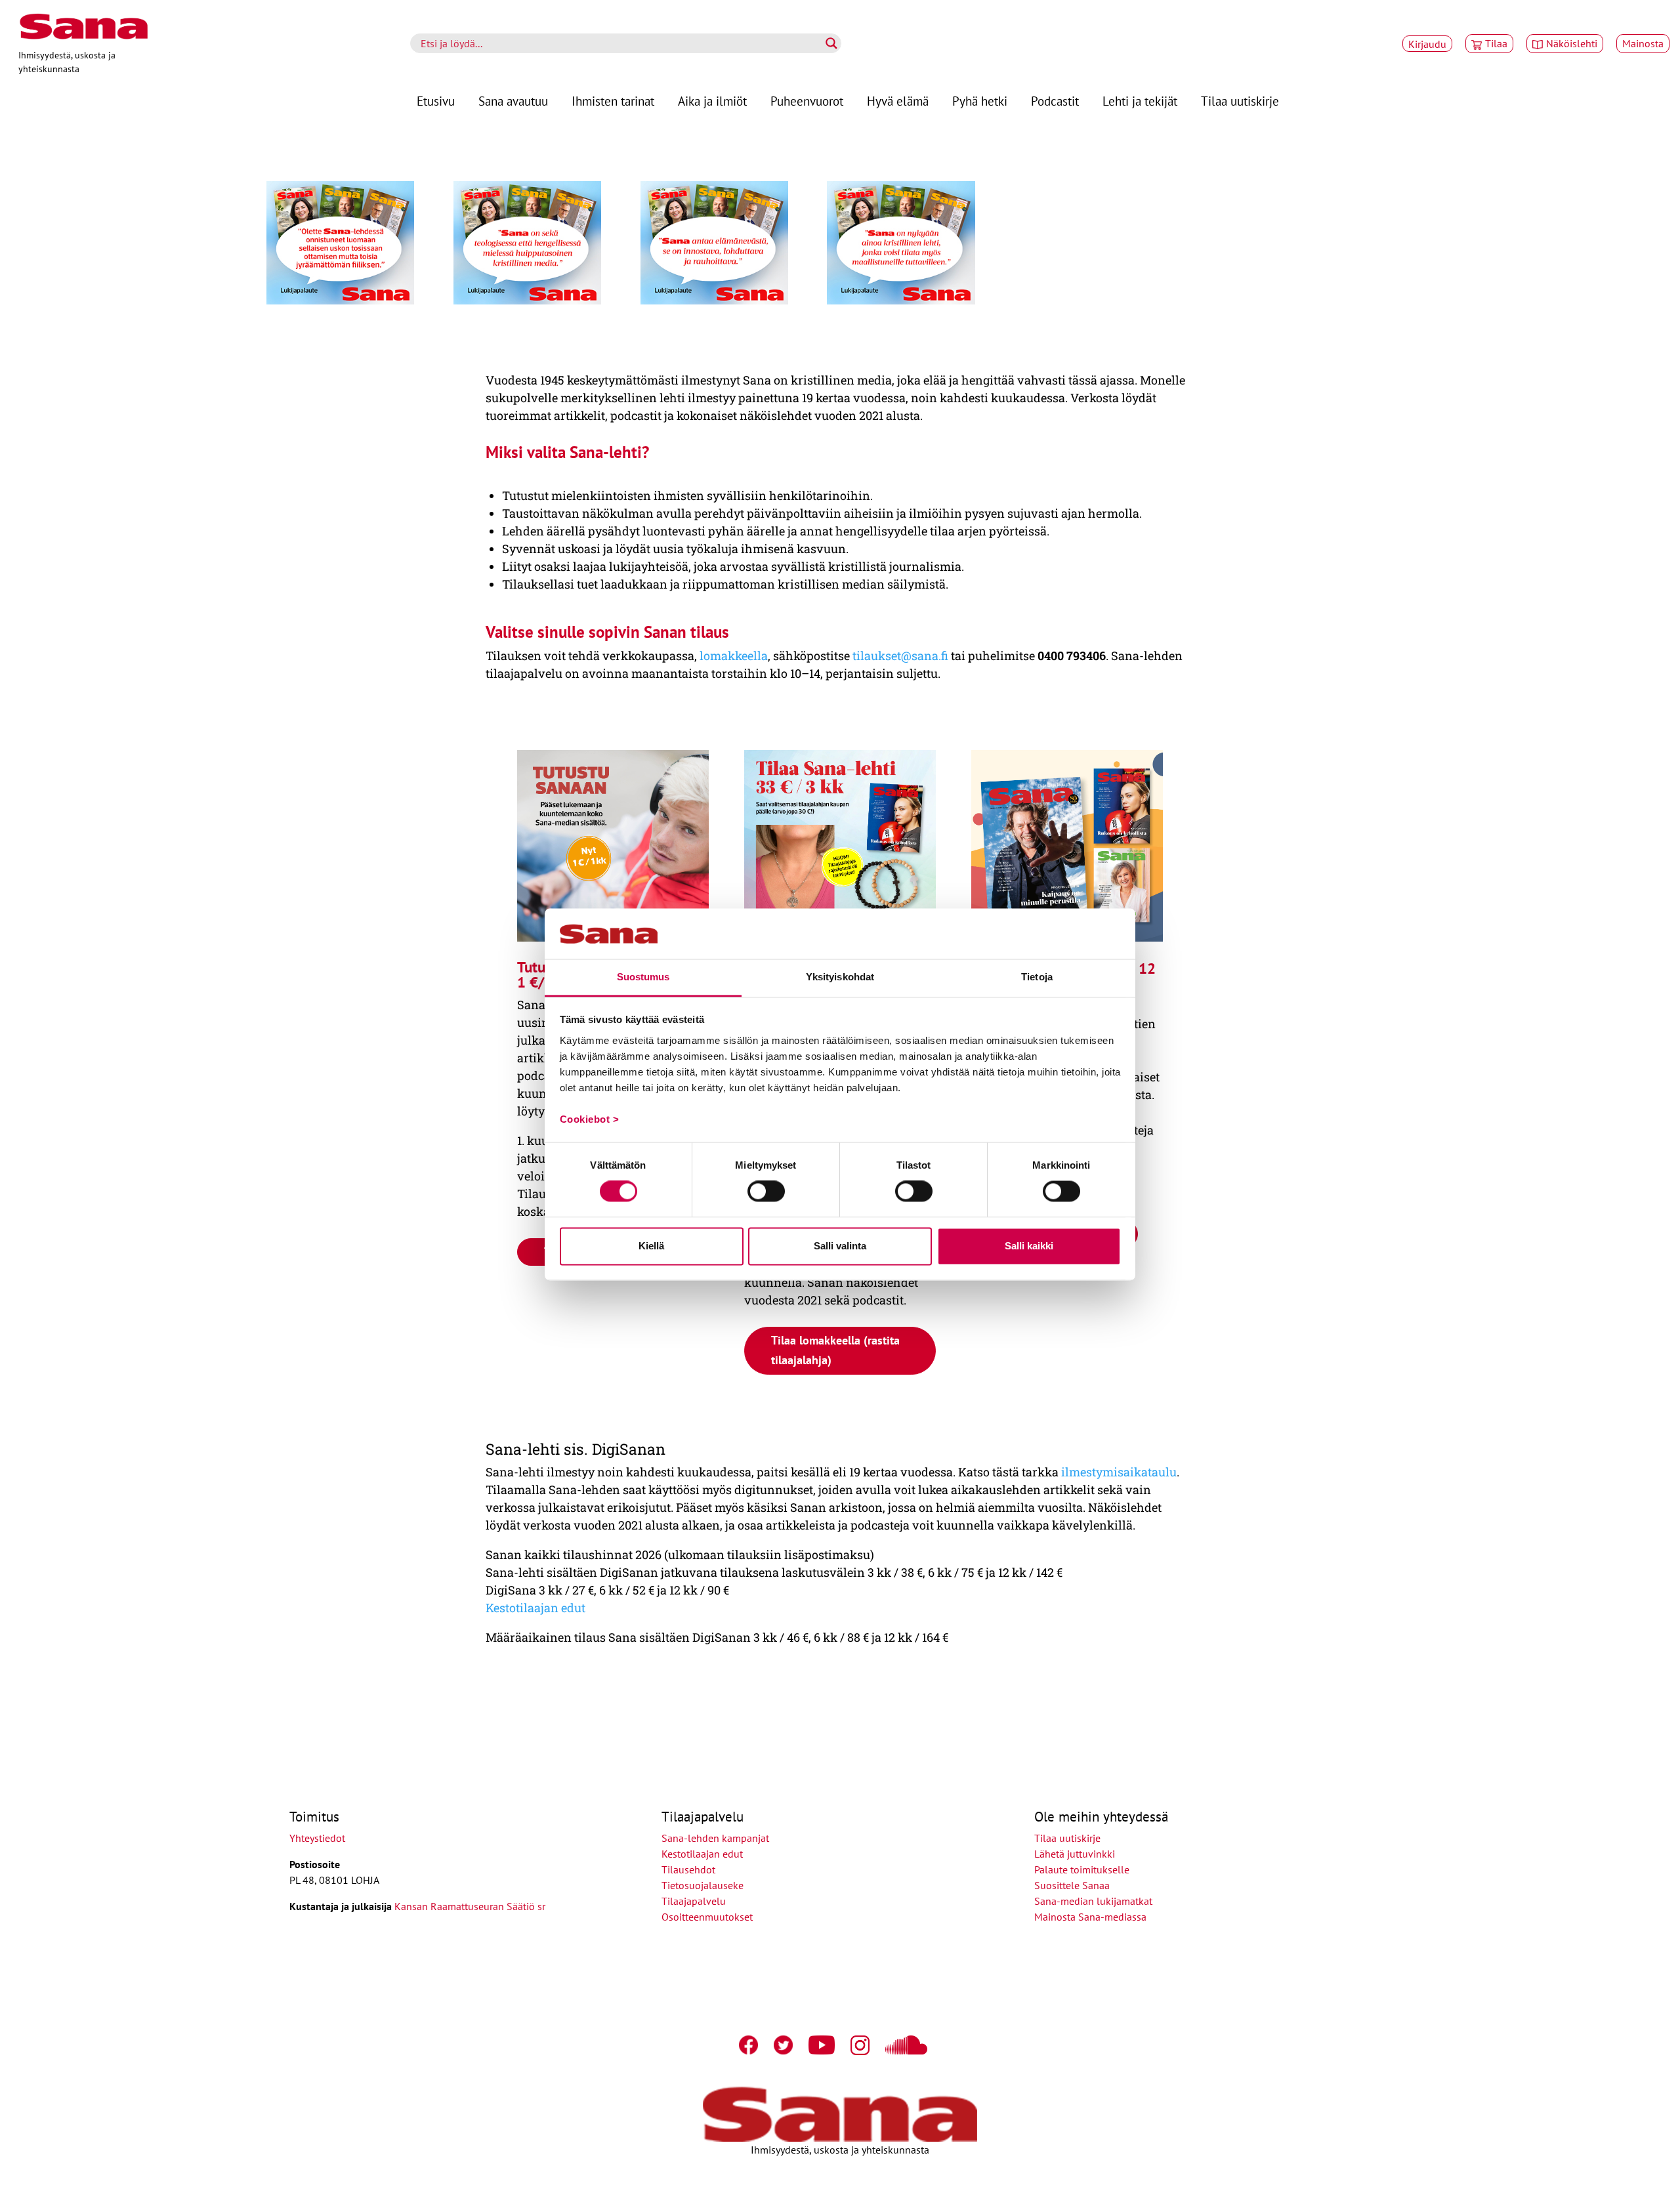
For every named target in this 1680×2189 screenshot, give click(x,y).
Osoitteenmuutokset (707, 1917)
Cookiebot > (590, 1119)
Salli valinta (840, 1246)
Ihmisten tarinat (613, 101)
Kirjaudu (1427, 44)
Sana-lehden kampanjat (715, 1838)
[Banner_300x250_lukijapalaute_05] (901, 303)
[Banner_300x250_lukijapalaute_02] (714, 303)
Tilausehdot (688, 1869)
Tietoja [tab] (1037, 977)
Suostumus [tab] (643, 977)
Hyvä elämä (898, 101)
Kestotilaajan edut (535, 1608)
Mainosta (1643, 43)
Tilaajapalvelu (696, 1901)
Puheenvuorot (807, 101)
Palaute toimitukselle (1082, 1869)
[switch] (766, 1192)
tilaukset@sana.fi (900, 656)
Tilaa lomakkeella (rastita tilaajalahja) (835, 1350)
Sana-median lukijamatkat (1093, 1901)
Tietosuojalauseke (703, 1885)
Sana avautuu (513, 101)
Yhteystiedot (317, 1838)
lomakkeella (732, 656)
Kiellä (651, 1246)
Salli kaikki (1029, 1246)
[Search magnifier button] (831, 43)
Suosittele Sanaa (1072, 1885)
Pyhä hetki (980, 101)
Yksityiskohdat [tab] (840, 977)
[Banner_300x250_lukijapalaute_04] (527, 303)
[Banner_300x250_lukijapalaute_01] (340, 303)
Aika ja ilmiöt (712, 101)
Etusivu (436, 101)
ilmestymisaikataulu (1119, 1472)
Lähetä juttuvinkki (1075, 1854)
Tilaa (1496, 43)
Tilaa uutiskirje (1240, 101)
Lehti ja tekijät (1140, 101)
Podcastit (1055, 101)
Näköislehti (1572, 43)
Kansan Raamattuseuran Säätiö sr (470, 1906)
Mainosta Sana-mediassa (1090, 1917)
